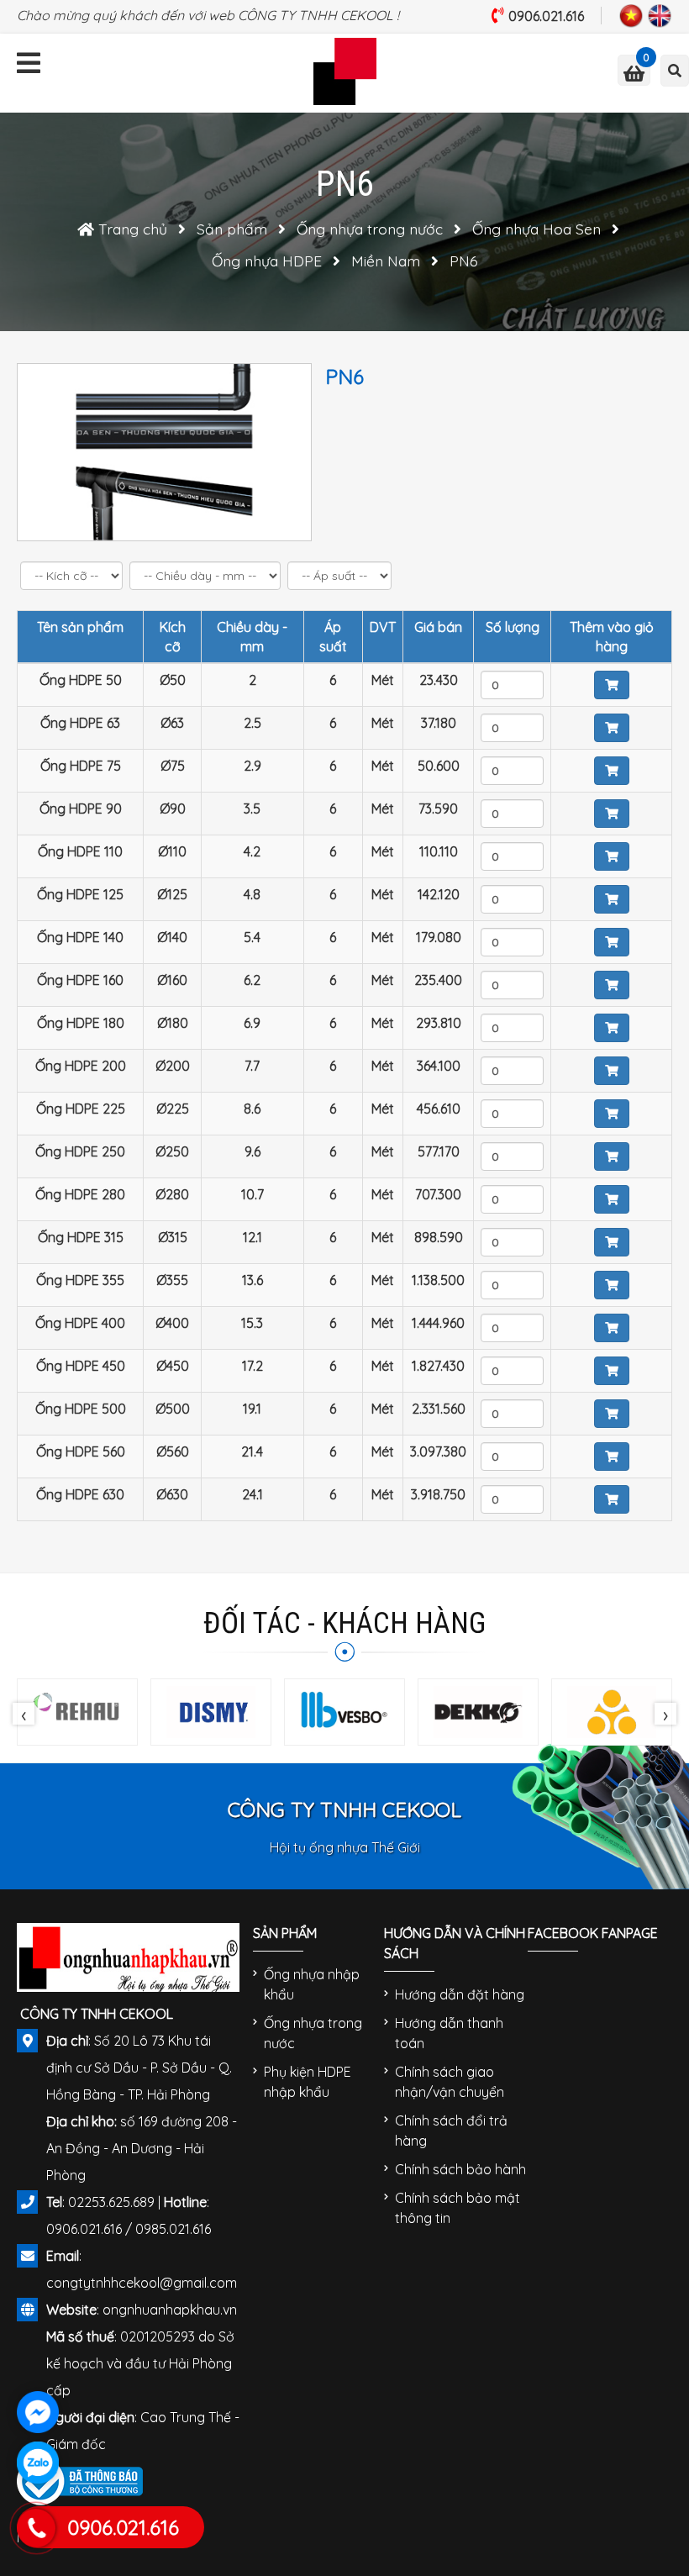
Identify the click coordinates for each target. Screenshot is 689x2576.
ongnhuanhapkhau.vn (170, 2310)
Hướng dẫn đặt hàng (460, 1994)
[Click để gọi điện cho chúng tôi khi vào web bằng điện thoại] (36, 2529)
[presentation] (24, 1714)
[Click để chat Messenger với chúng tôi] (38, 2412)
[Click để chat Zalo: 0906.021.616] (38, 2463)
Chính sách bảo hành (460, 2169)
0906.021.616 (546, 16)
